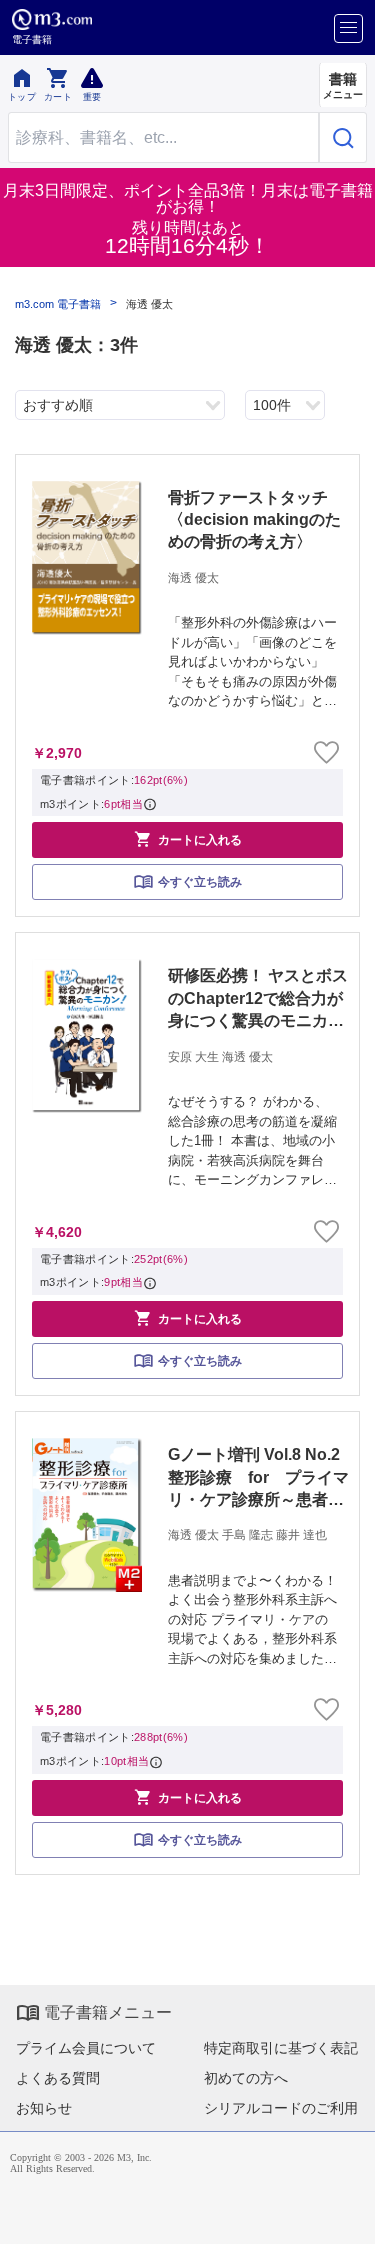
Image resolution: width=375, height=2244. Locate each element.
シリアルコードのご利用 (281, 2108)
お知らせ (44, 2108)
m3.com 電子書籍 (58, 304)
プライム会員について (86, 2048)
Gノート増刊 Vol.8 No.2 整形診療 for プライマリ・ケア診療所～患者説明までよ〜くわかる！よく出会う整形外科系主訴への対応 (260, 1478)
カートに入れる (188, 839)
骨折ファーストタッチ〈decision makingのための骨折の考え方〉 (254, 520)
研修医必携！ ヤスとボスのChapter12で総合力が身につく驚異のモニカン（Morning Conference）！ (258, 999)
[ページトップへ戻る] (346, 2215)
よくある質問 (58, 2078)
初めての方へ (246, 2078)
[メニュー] (348, 28)
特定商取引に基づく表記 (281, 2048)
